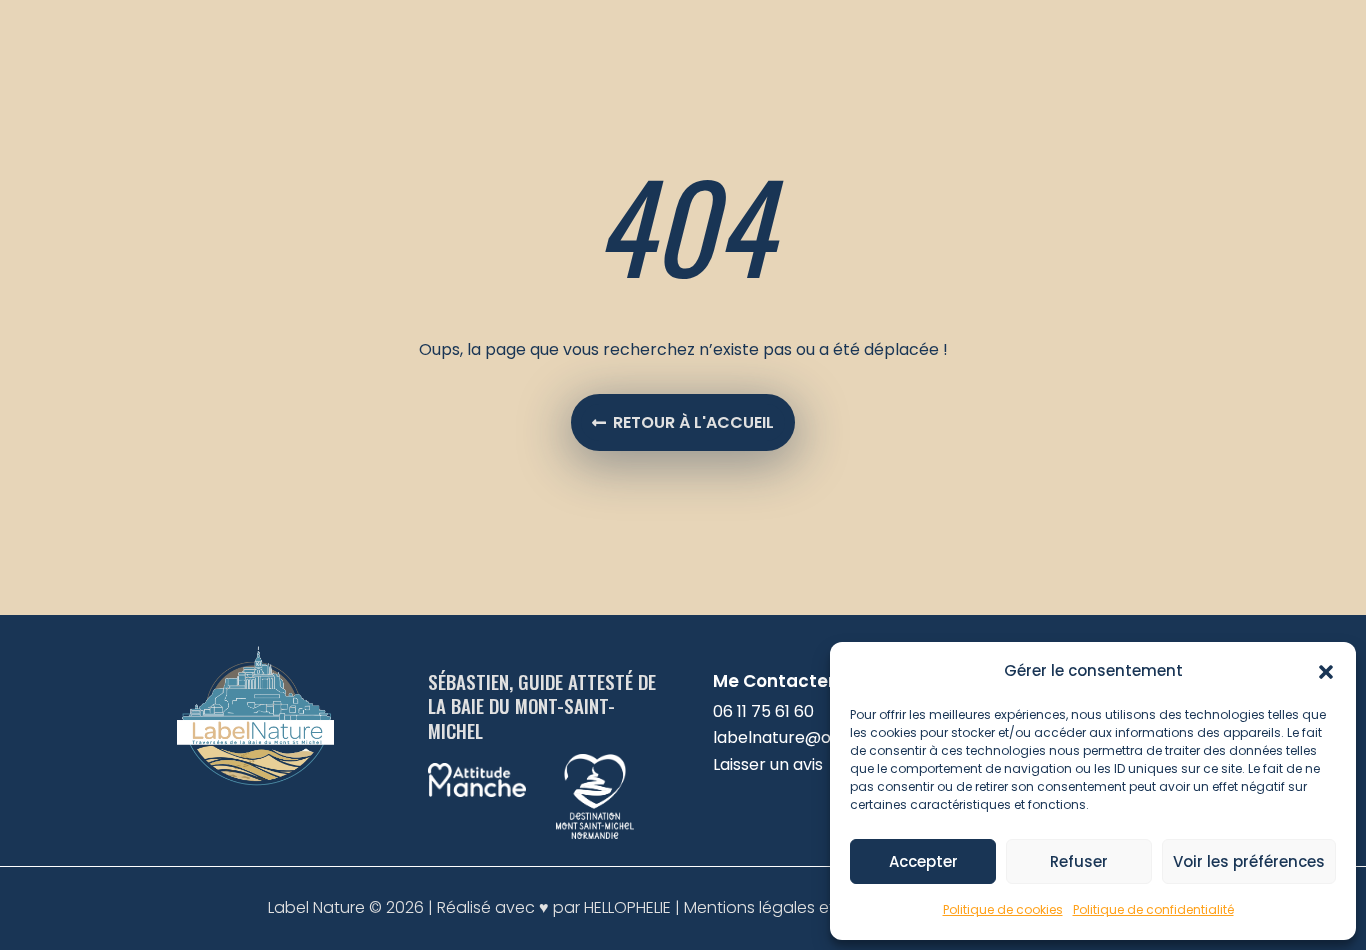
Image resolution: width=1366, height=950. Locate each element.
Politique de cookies (1003, 909)
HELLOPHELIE (627, 907)
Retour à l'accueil (693, 422)
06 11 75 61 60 (763, 711)
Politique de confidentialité (1153, 909)
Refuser (1079, 861)
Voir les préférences (1249, 861)
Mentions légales (751, 907)
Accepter (923, 861)
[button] (1326, 672)
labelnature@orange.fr (803, 737)
